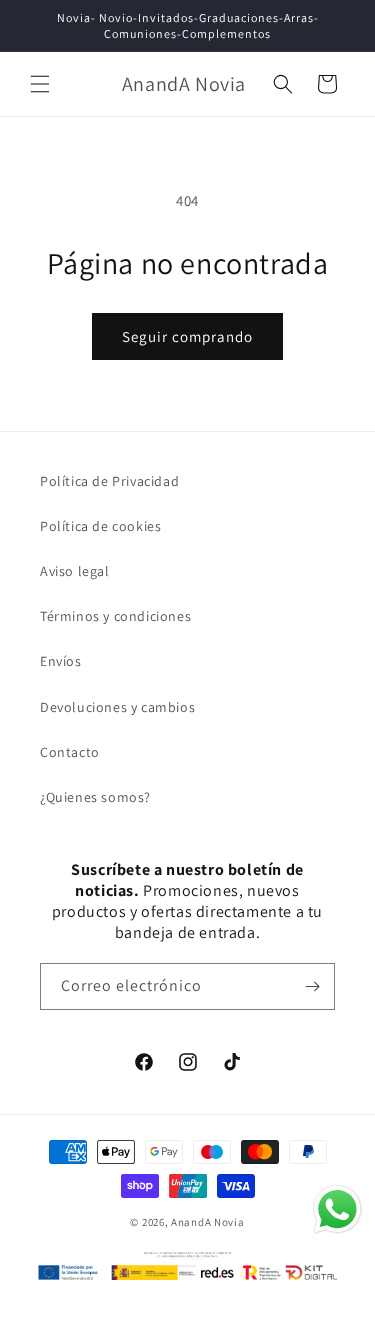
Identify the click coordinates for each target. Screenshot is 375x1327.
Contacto (70, 752)
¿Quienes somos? (95, 797)
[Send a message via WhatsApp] (337, 1209)
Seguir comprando (187, 336)
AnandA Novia (207, 1222)
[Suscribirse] (312, 986)
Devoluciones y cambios (117, 707)
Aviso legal (75, 571)
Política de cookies (100, 526)
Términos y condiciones (115, 616)
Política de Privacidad (109, 481)
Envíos (61, 661)
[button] (40, 84)
